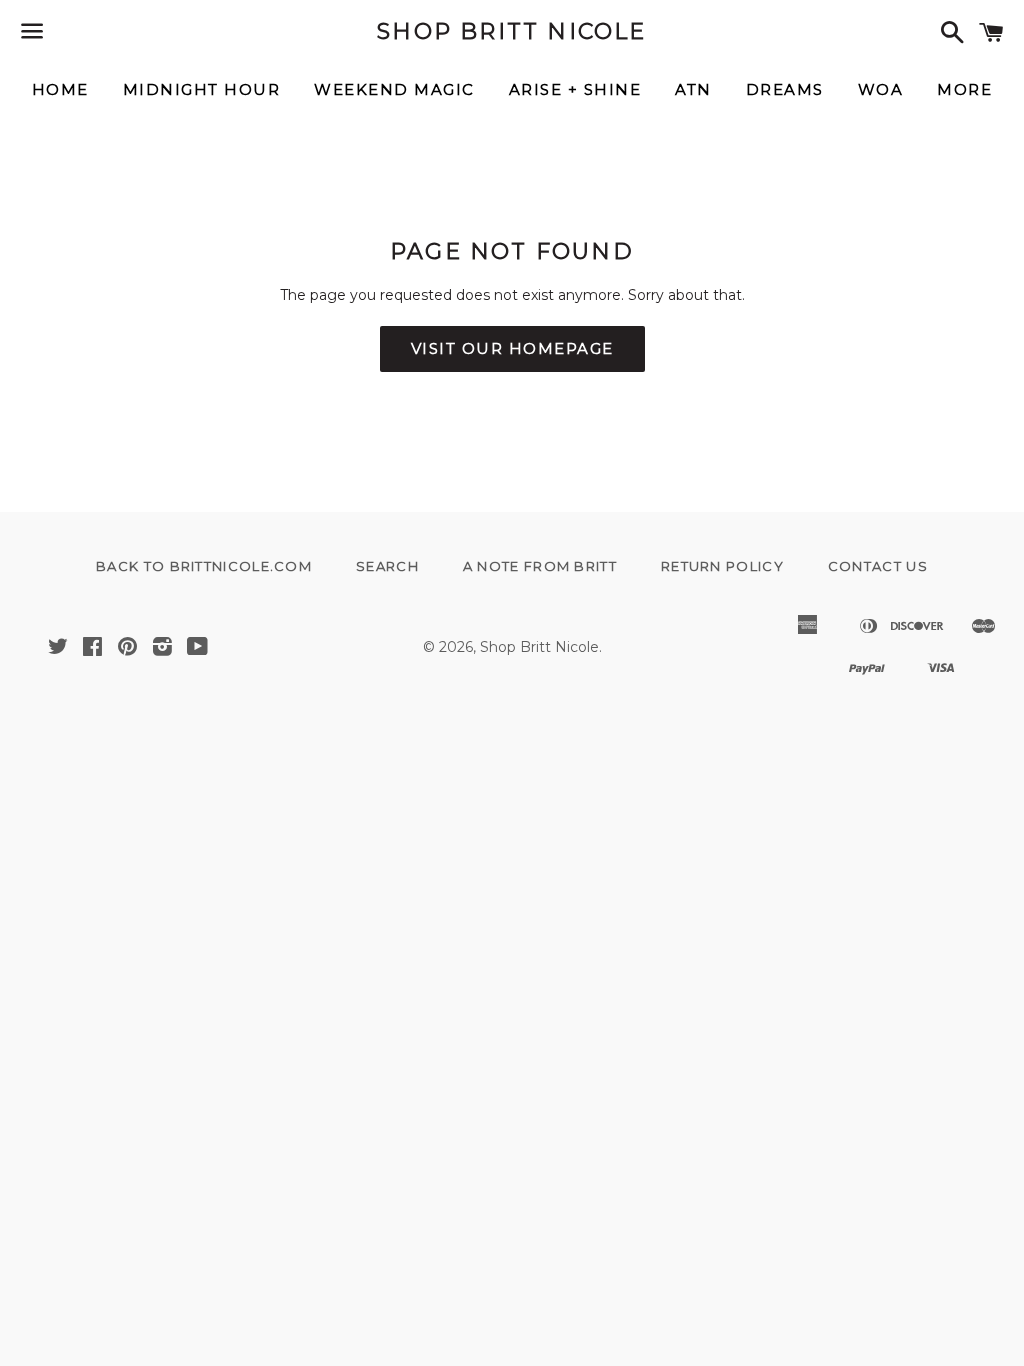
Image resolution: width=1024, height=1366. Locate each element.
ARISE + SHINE (575, 89)
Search (387, 566)
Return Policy (722, 566)
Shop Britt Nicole (511, 31)
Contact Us (878, 566)
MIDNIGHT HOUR (202, 89)
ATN (693, 89)
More (964, 89)
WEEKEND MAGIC (394, 89)
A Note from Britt (540, 566)
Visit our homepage (512, 348)
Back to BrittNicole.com (204, 566)
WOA (881, 89)
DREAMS (785, 89)
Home (60, 89)
